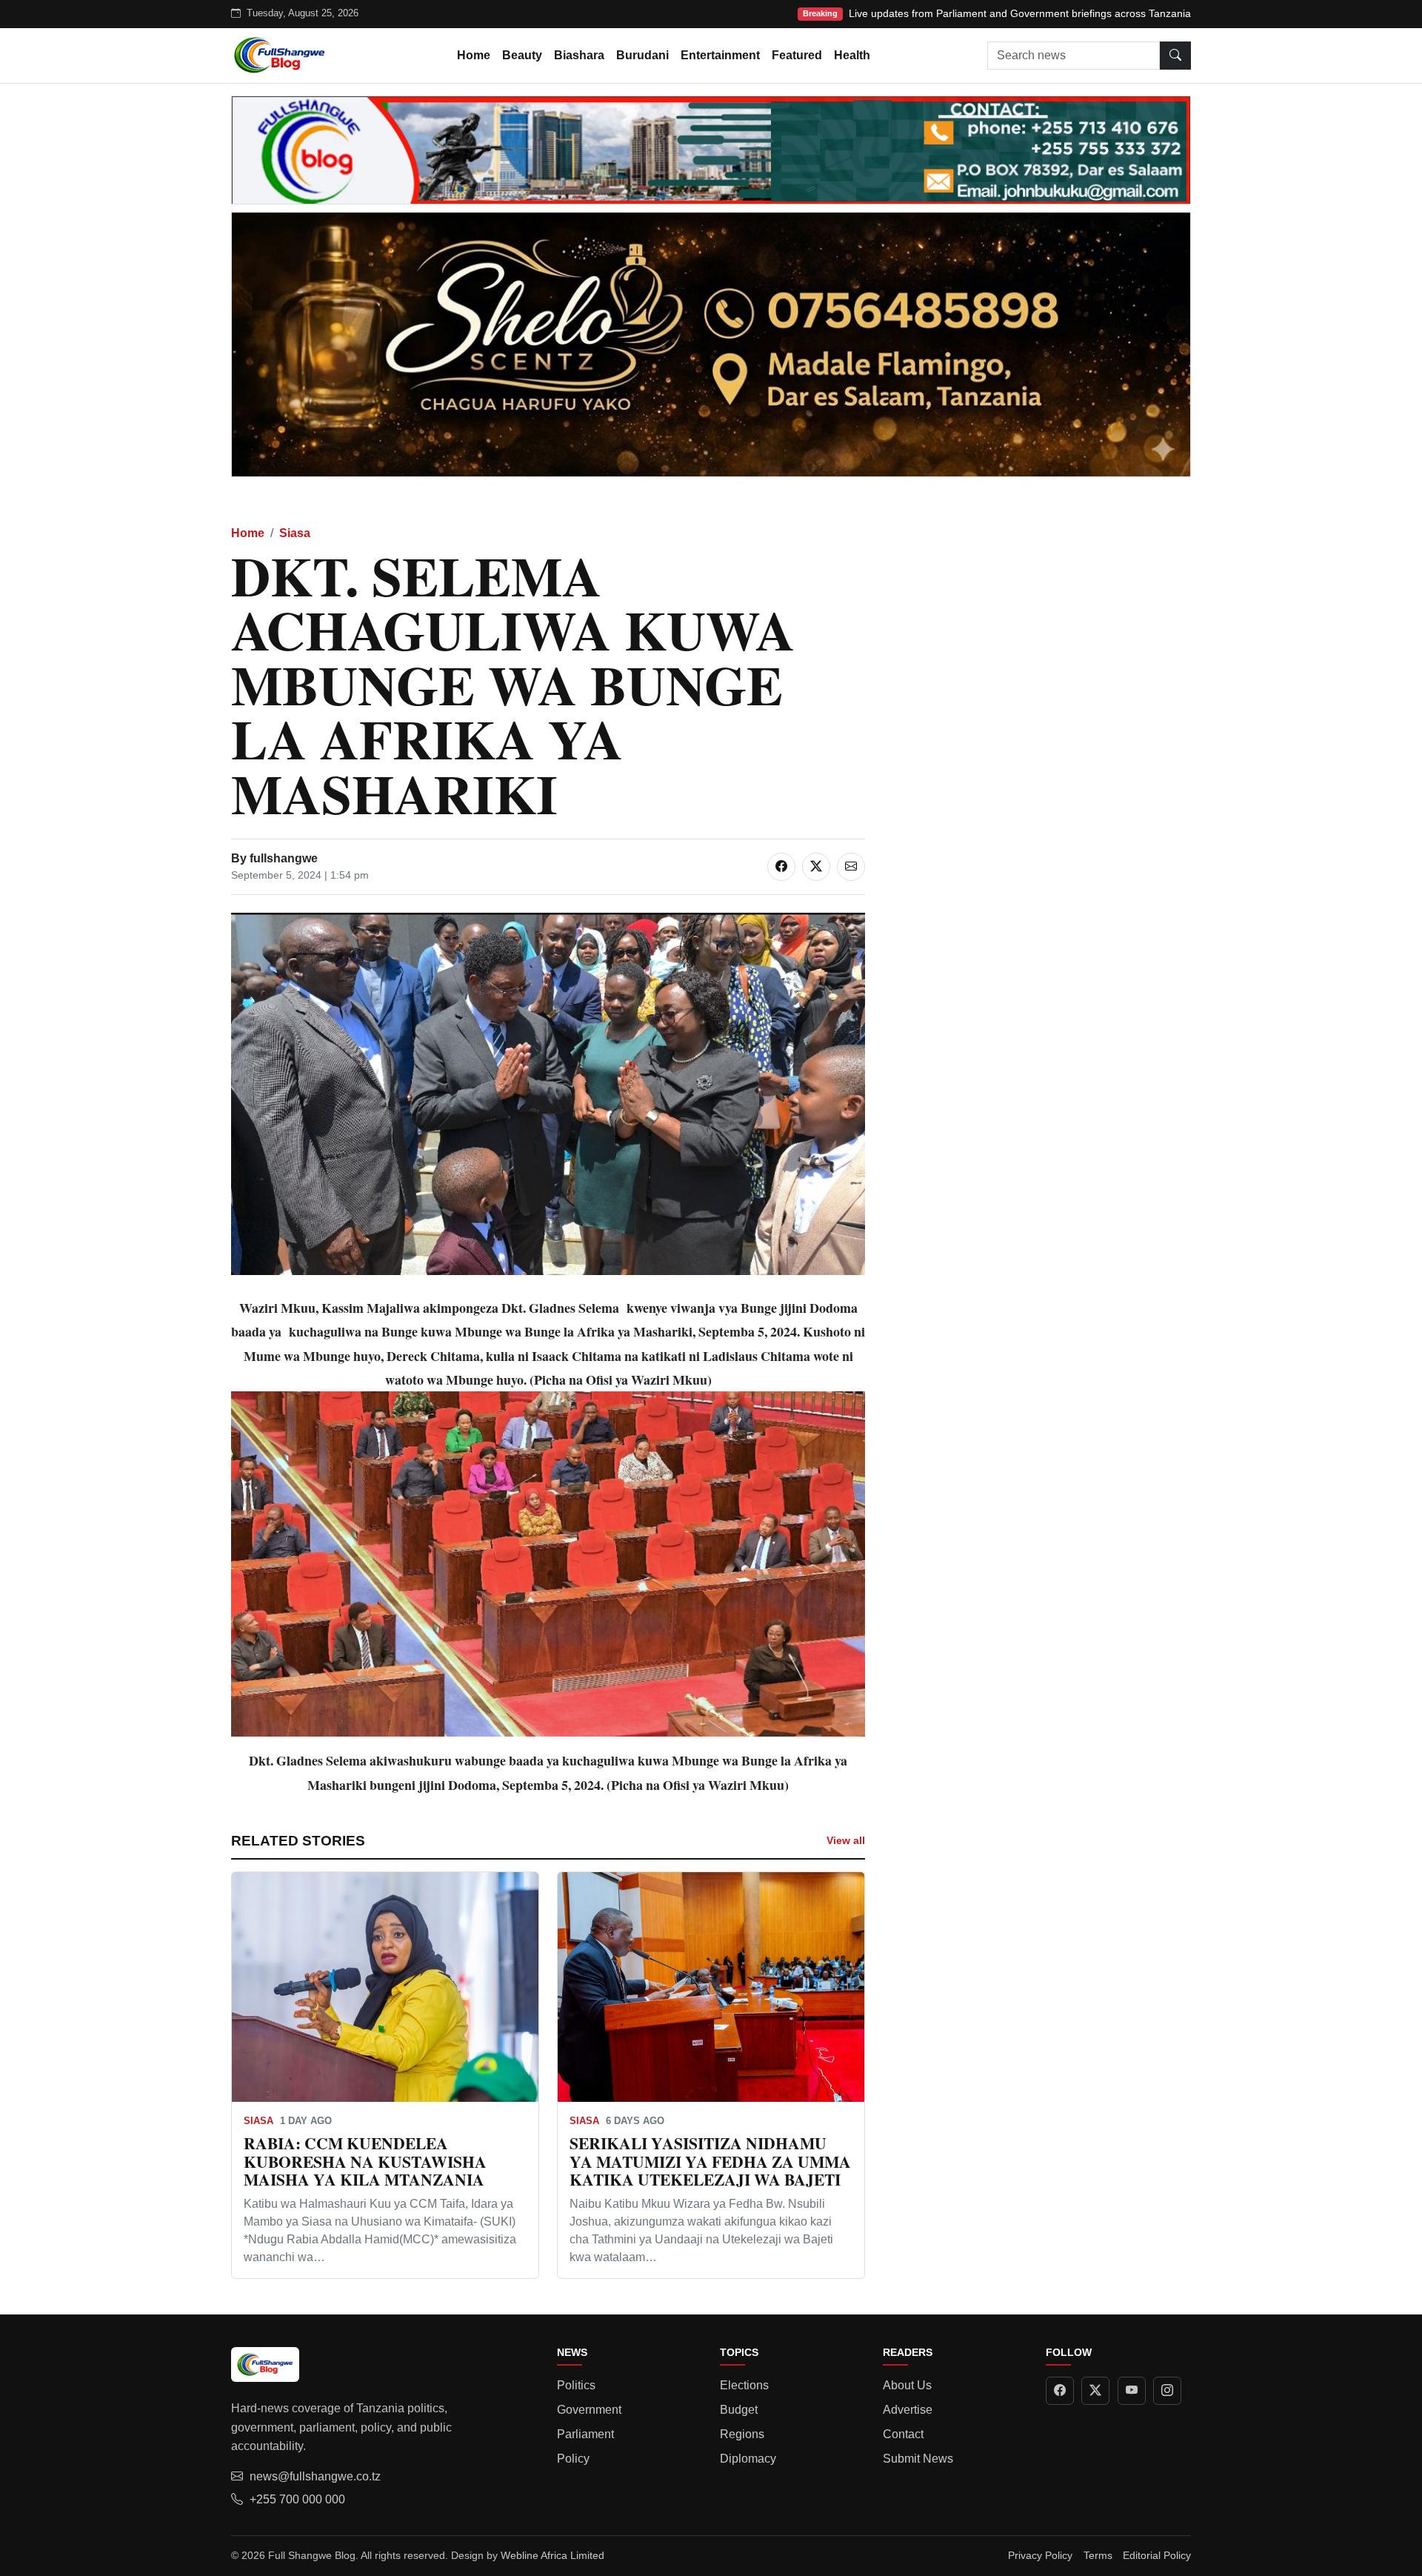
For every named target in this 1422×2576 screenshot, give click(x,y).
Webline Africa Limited (553, 2555)
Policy (573, 2459)
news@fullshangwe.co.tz (315, 2476)
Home (474, 55)
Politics (576, 2385)
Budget (739, 2410)
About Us (907, 2385)
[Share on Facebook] (781, 867)
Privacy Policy (1040, 2555)
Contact (903, 2434)
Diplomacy (748, 2459)
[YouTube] (1132, 2391)
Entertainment (720, 55)
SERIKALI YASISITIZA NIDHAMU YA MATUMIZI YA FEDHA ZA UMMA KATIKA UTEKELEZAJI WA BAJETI (710, 2161)
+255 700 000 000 (297, 2499)
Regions (742, 2434)
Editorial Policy (1157, 2555)
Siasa (295, 533)
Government (589, 2410)
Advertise (908, 2410)
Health (852, 55)
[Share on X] (816, 867)
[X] (1095, 2391)
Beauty (522, 55)
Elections (744, 2385)
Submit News (918, 2459)
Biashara (579, 55)
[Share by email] (851, 867)
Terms (1098, 2555)
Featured (797, 55)
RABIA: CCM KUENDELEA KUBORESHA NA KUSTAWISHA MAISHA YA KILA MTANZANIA (365, 2161)
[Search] (1175, 56)
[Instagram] (1167, 2391)
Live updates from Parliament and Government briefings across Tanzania (1020, 13)
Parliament (585, 2434)
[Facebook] (1060, 2391)
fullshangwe (284, 858)
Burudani (642, 55)
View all (846, 1840)
